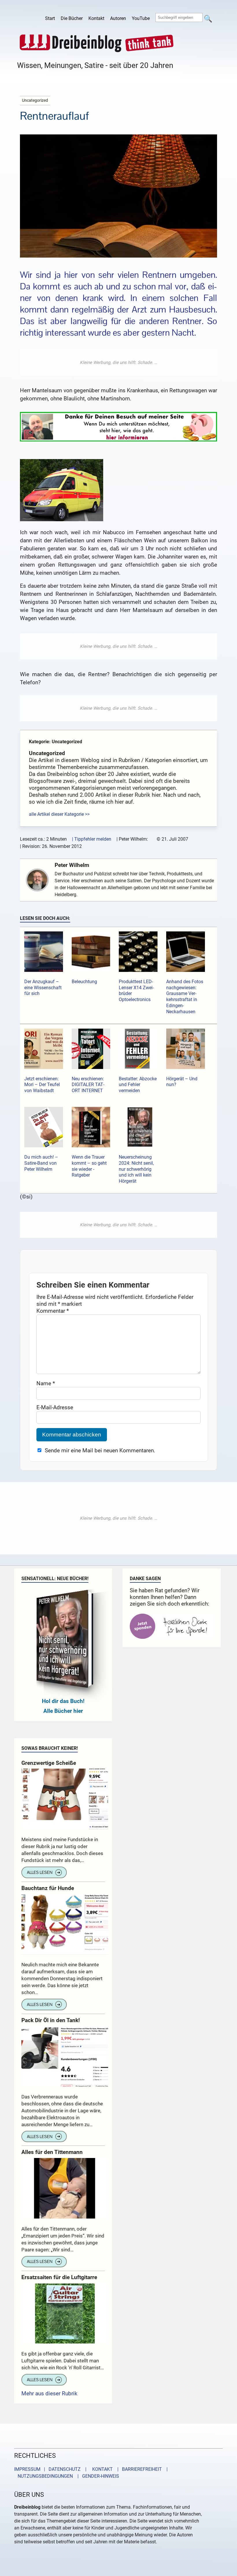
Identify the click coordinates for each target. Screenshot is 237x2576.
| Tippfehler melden (92, 839)
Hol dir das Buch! (63, 1701)
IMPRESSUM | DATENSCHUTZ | (51, 2469)
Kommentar (53, 1311)
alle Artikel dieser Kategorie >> (59, 814)
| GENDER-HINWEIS (97, 2476)
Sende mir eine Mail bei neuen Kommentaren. (100, 1450)
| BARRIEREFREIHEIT (138, 2469)
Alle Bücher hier (63, 1711)
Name (46, 1383)
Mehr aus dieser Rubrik (49, 2393)
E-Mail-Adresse (55, 1407)
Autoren (118, 18)
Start (50, 18)
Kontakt (96, 18)
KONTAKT (101, 2469)
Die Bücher (72, 18)
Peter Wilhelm (72, 865)
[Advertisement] (118, 363)
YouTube (141, 18)
